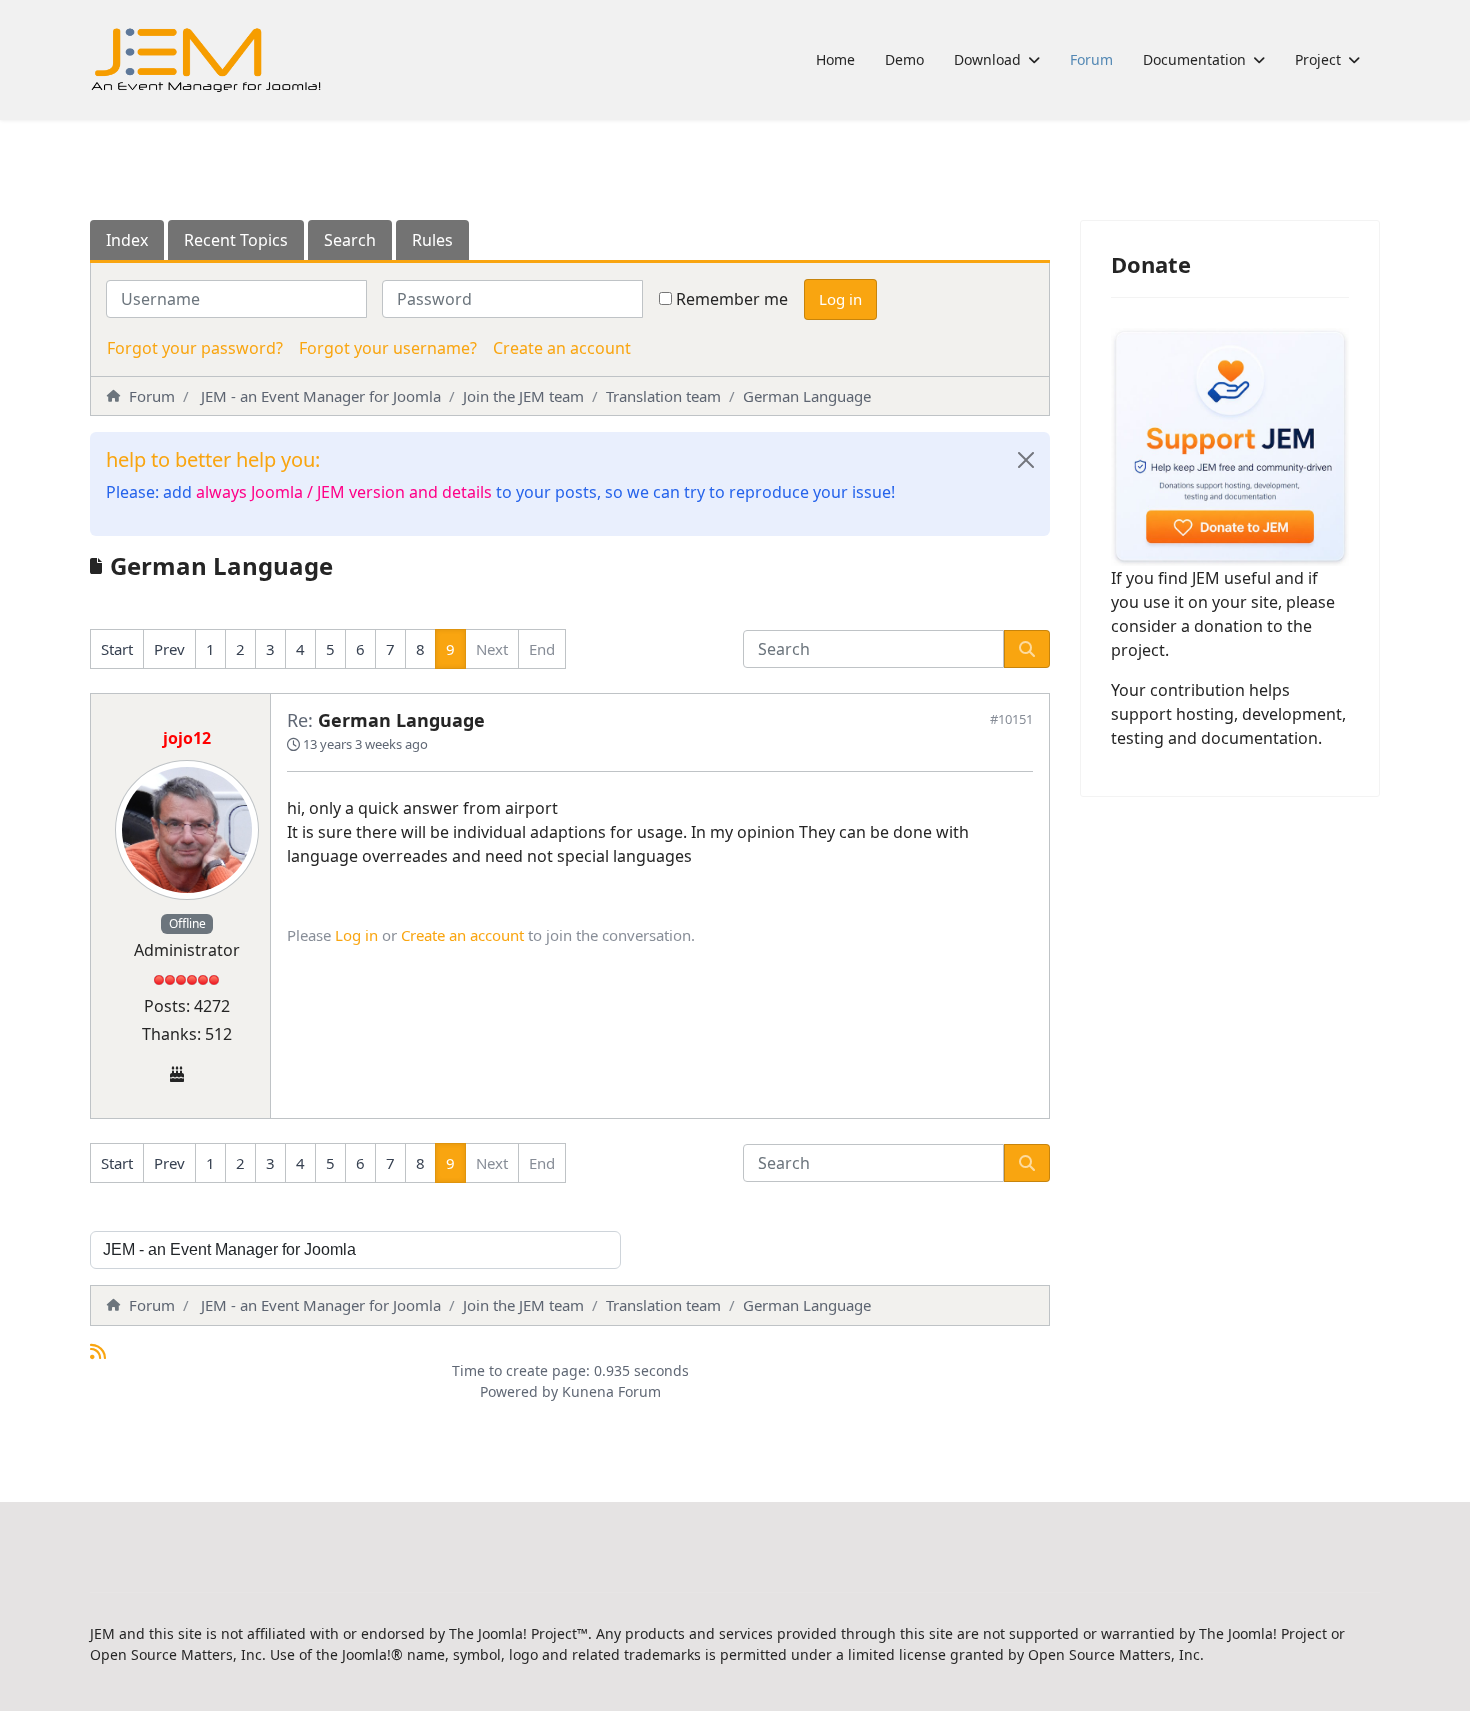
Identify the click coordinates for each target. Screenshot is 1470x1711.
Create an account (562, 348)
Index (127, 240)
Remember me (732, 299)
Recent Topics (236, 240)
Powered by (519, 1391)
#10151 (1011, 719)
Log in (840, 299)
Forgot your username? (388, 348)
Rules (432, 240)
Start (117, 649)
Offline (187, 923)
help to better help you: (213, 459)
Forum (1091, 59)
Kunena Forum (611, 1391)
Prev (169, 649)
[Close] (1026, 460)
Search (350, 240)
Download (987, 59)
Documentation (1194, 59)
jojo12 (187, 738)
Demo (904, 59)
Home (835, 59)
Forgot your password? (195, 348)
